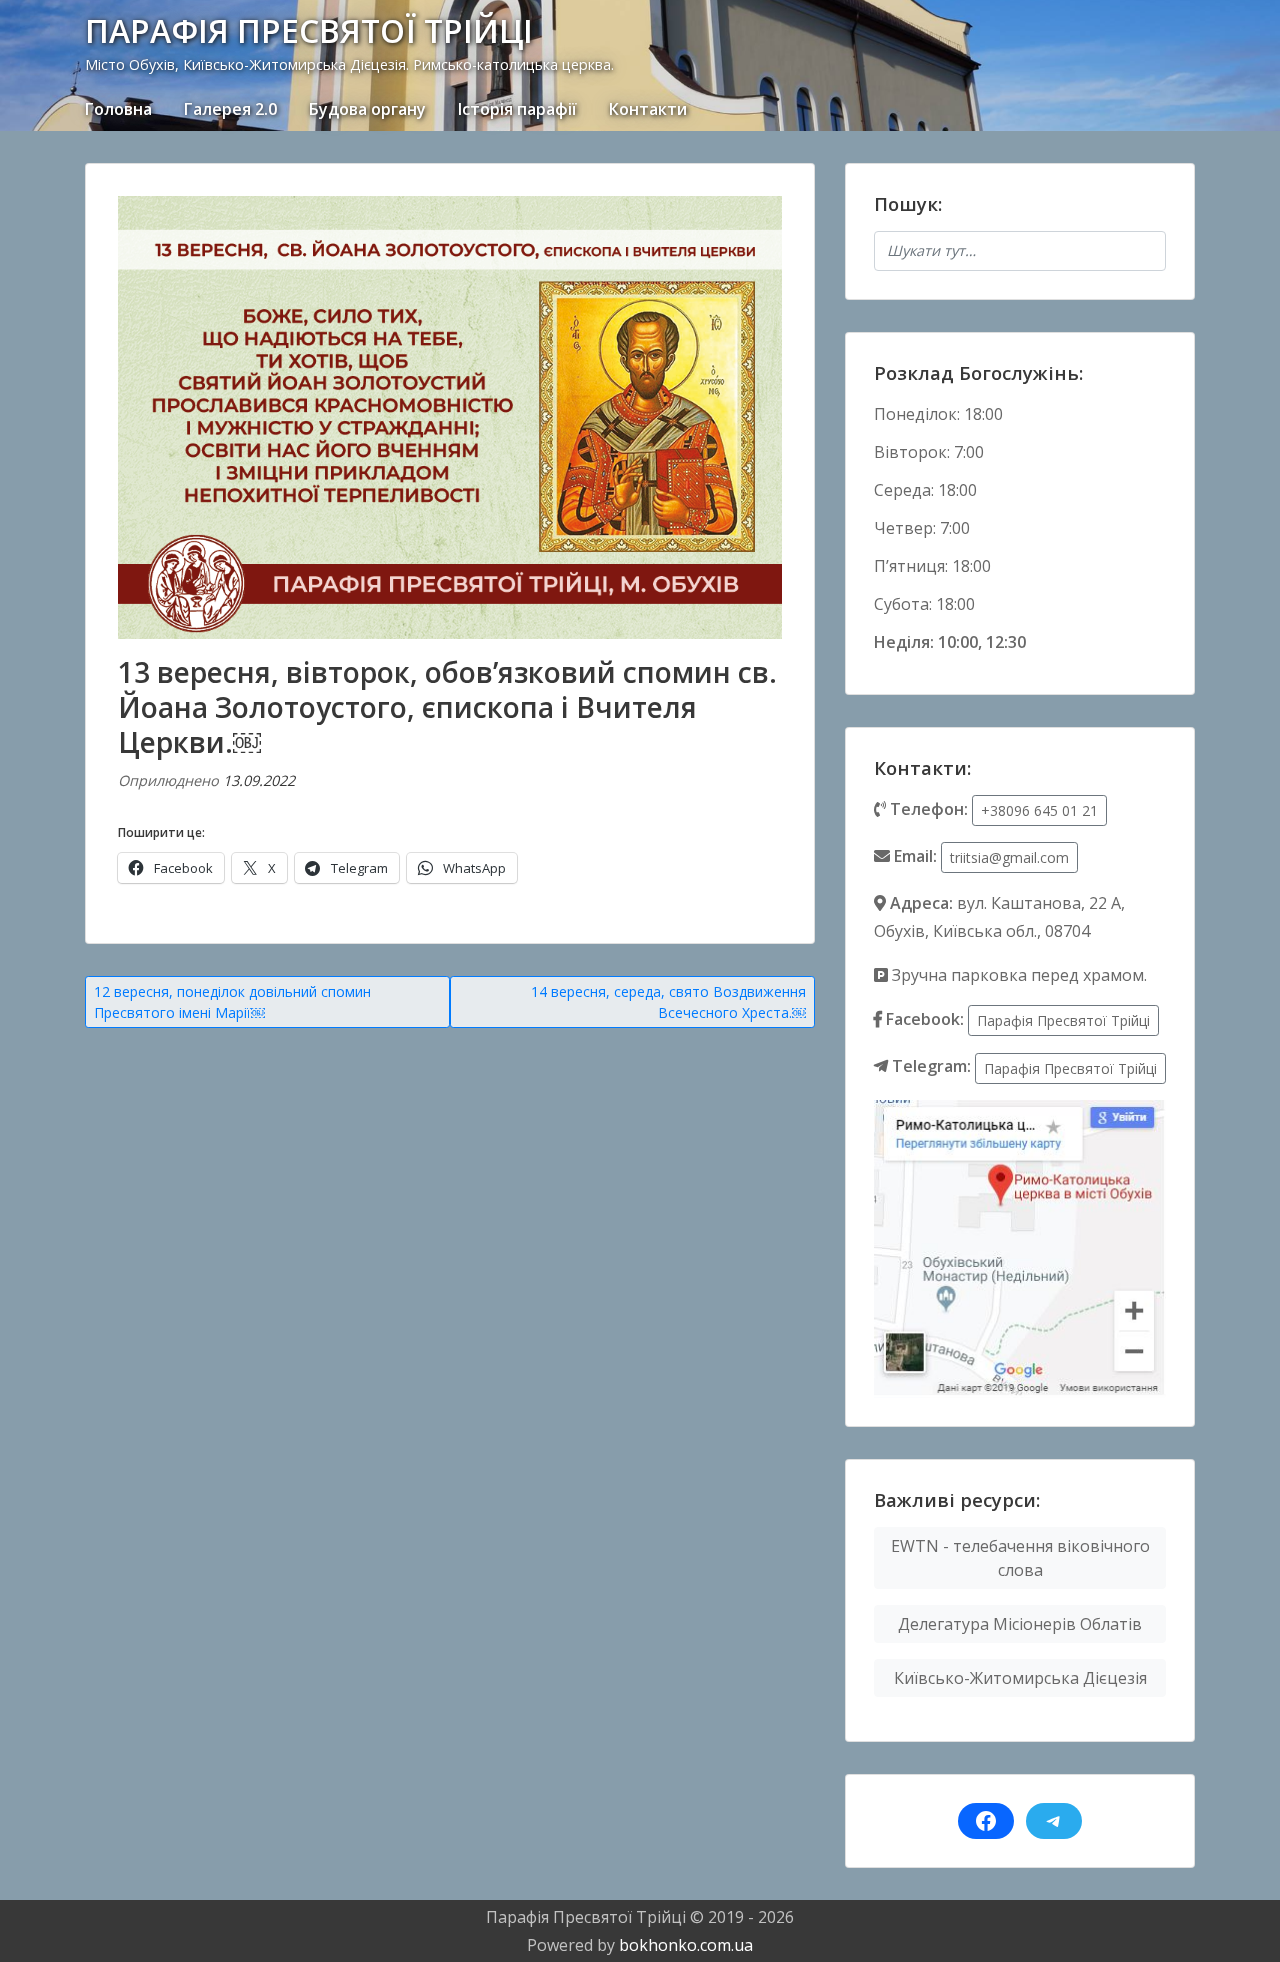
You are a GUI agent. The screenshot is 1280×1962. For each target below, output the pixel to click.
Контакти (648, 109)
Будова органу (367, 109)
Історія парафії (517, 109)
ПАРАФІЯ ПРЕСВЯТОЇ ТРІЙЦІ (309, 30)
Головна (118, 109)
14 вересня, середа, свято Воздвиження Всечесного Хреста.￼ (668, 1002)
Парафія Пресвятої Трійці (1063, 1020)
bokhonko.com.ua (686, 1945)
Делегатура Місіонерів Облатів (1020, 1624)
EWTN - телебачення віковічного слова (1020, 1558)
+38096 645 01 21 (1039, 810)
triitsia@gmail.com (1009, 857)
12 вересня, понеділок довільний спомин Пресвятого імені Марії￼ (232, 1002)
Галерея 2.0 (230, 109)
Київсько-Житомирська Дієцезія (1020, 1678)
